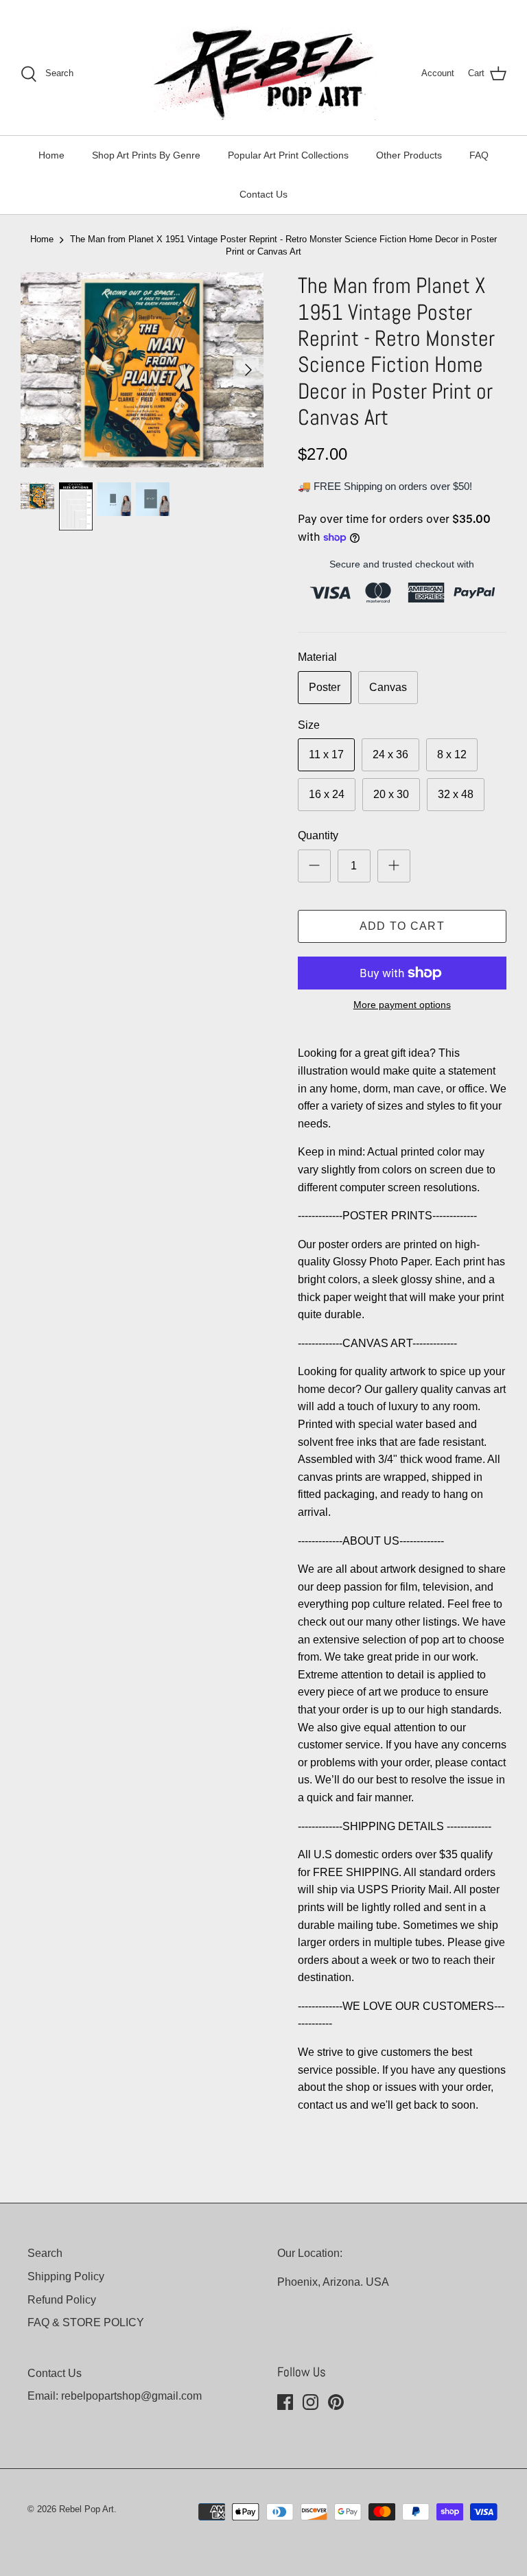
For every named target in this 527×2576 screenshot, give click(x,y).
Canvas (388, 687)
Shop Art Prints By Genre (146, 155)
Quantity (318, 835)
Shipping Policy (66, 2276)
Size (309, 725)
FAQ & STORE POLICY (86, 2322)
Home (51, 155)
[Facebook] (285, 2402)
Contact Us (263, 194)
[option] (142, 370)
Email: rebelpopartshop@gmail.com (115, 2396)
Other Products (409, 155)
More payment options (402, 1005)
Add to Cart (402, 926)
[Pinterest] (336, 2402)
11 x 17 (326, 754)
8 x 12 (452, 754)
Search (45, 2253)
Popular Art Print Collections (288, 155)
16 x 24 (327, 794)
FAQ (479, 155)
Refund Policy (62, 2300)
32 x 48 (456, 794)
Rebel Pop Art (86, 2509)
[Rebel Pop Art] (263, 74)
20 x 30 (391, 794)
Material (317, 657)
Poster (325, 687)
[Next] (248, 370)
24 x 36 (390, 754)
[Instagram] (311, 2402)
